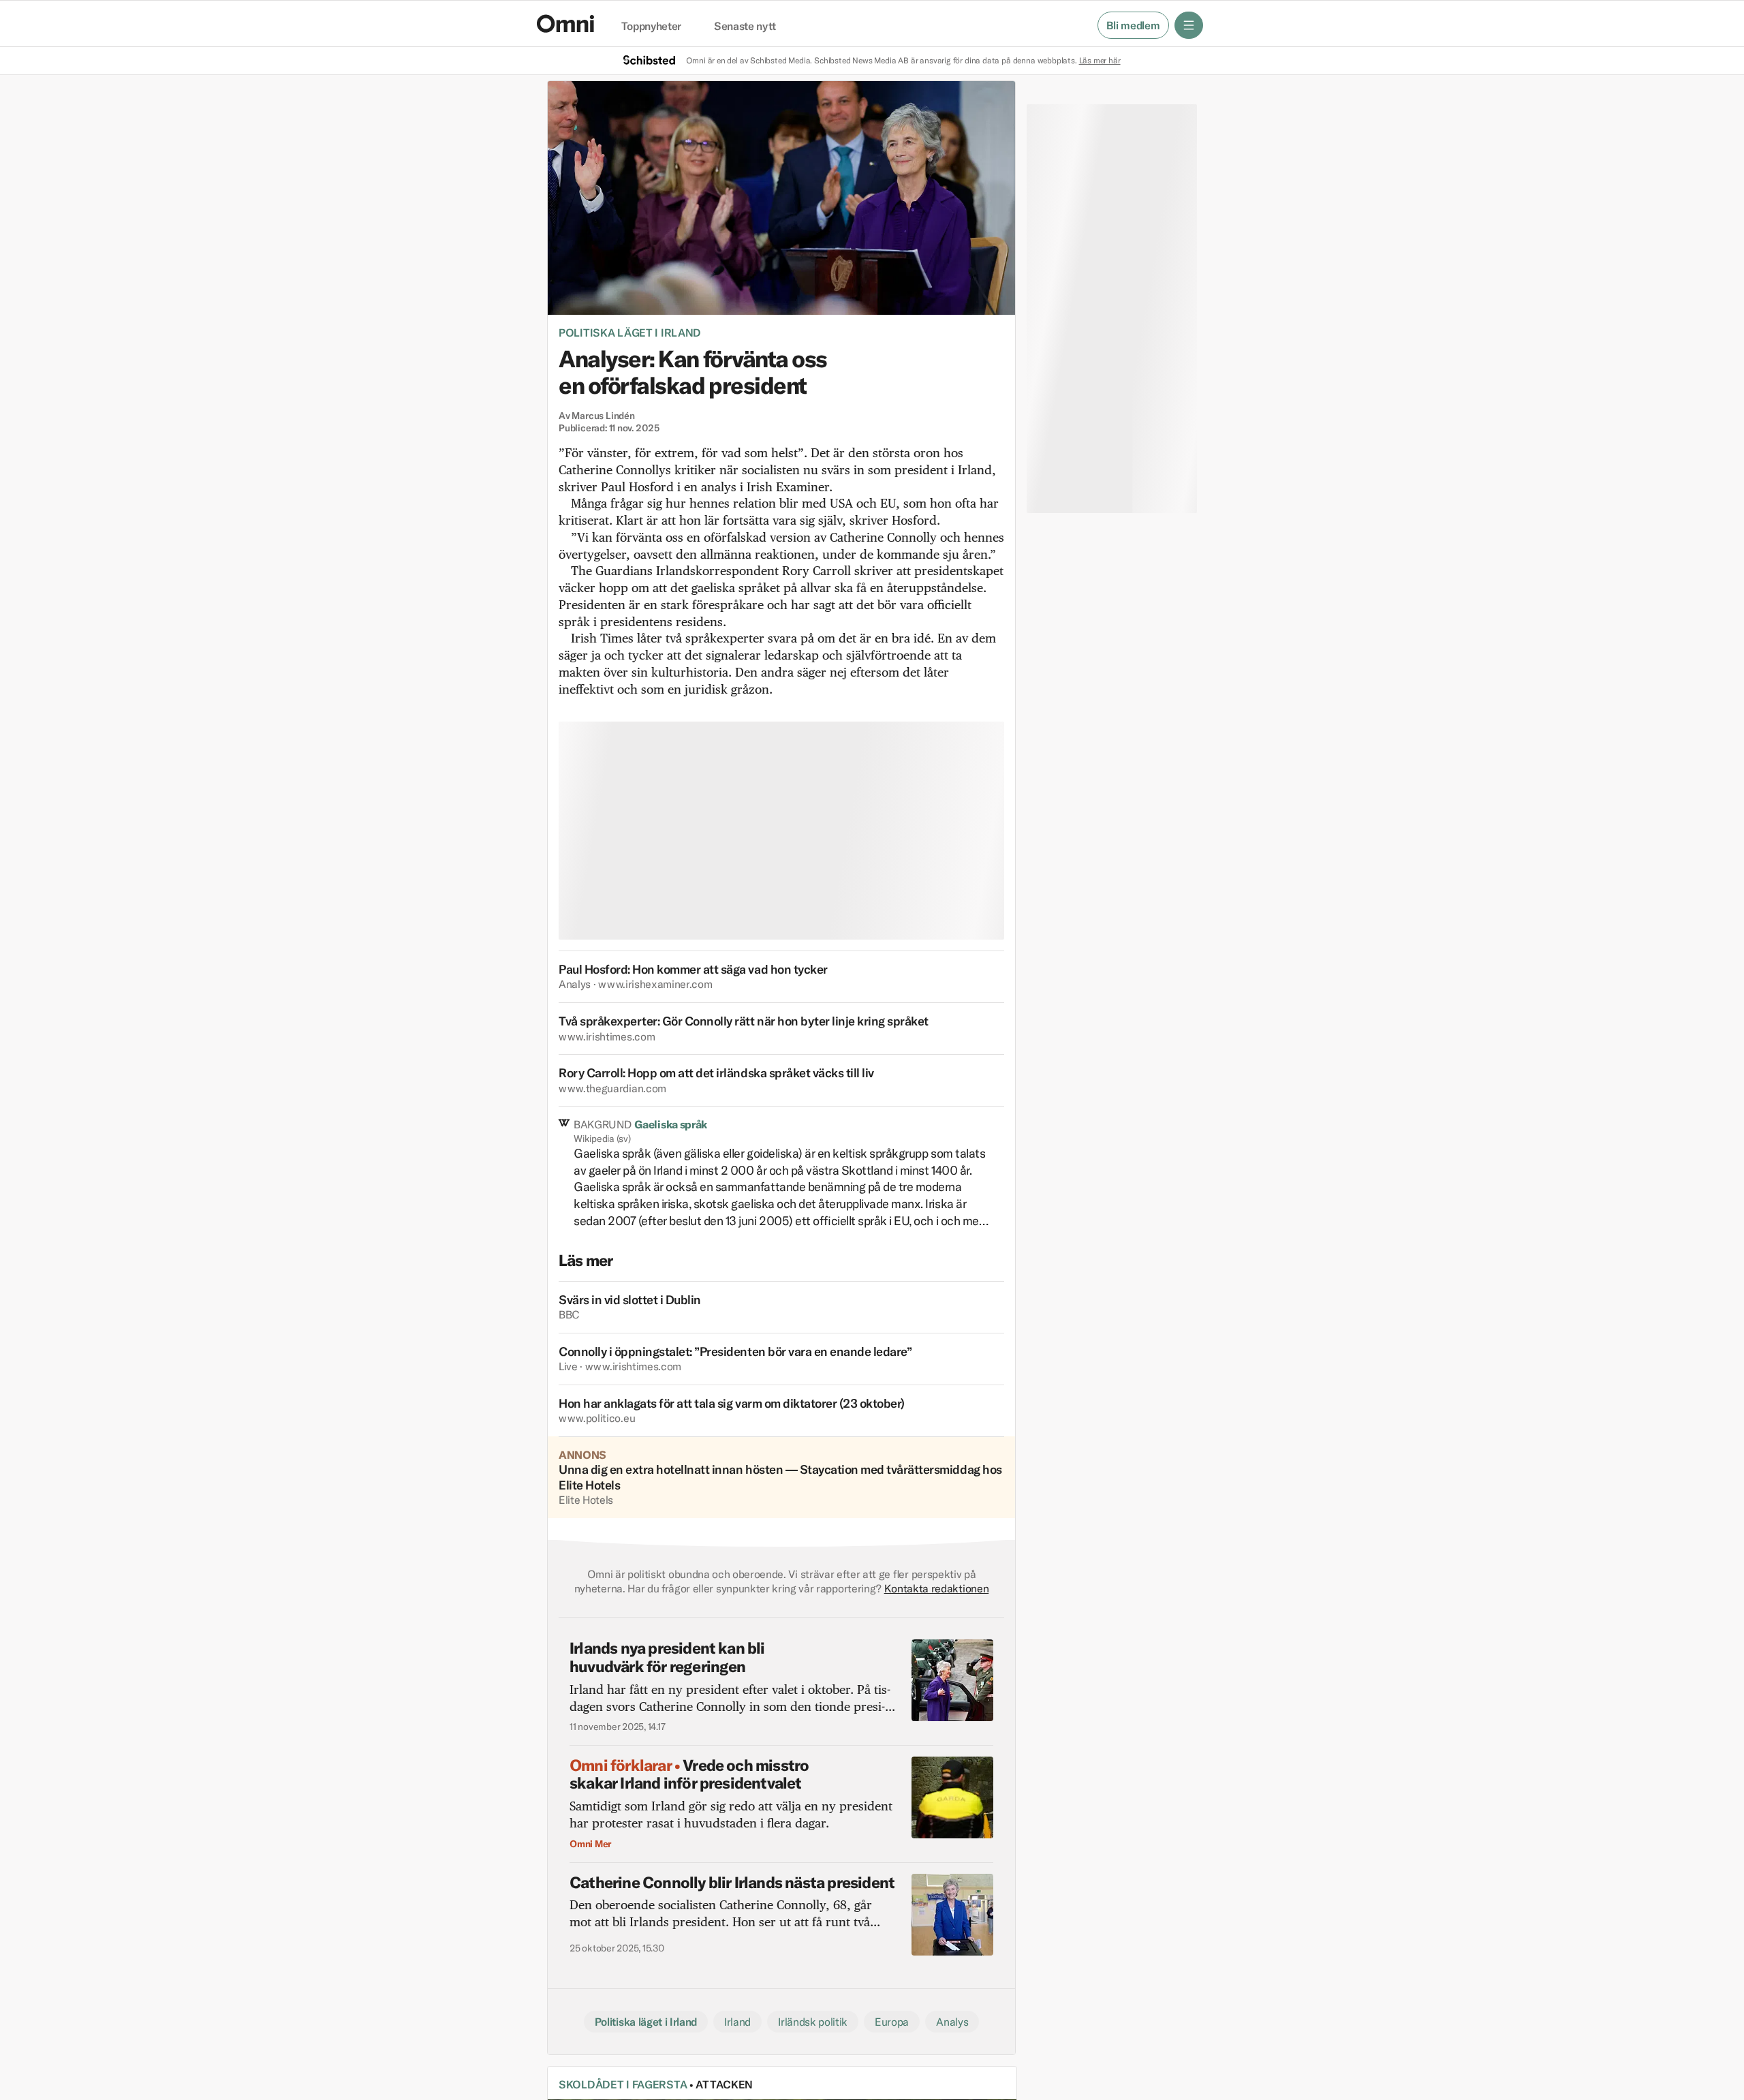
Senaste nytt (745, 27)
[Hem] (565, 24)
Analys (952, 2022)
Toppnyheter (651, 27)
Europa (892, 2022)
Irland (737, 2022)
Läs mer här (1100, 60)
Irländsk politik (813, 2022)
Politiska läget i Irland (630, 333)
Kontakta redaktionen (937, 1588)
